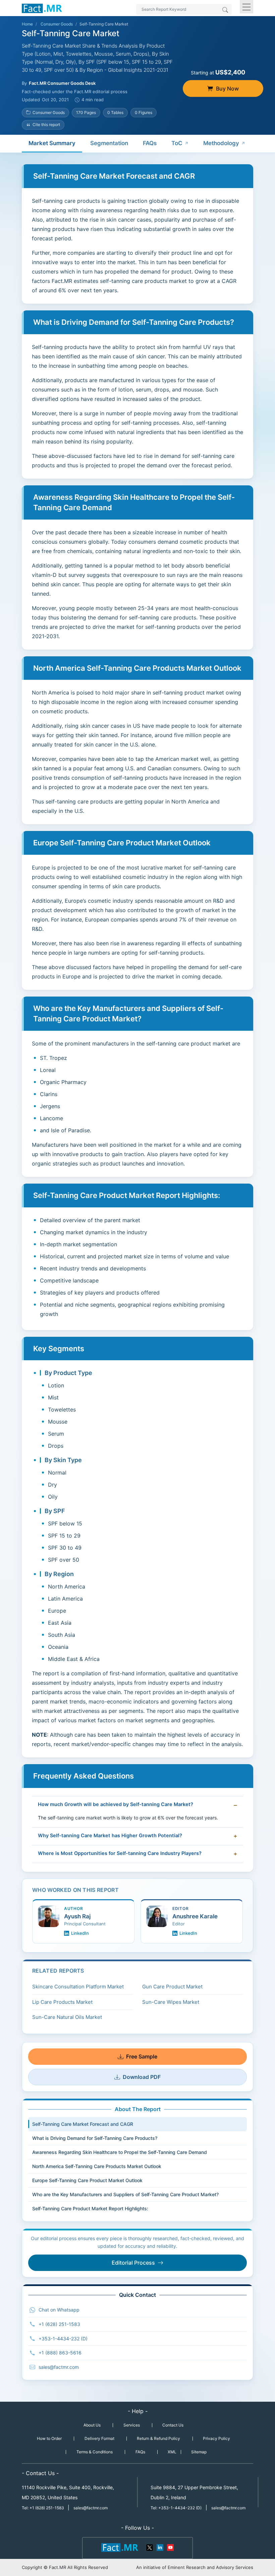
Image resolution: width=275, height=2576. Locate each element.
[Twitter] (150, 2547)
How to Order (49, 2438)
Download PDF (142, 2077)
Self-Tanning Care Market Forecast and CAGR (83, 2124)
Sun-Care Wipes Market (171, 2002)
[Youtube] (170, 2547)
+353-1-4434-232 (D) (63, 2339)
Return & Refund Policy (158, 2438)
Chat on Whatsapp (59, 2310)
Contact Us (173, 2425)
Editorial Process (133, 2263)
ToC (177, 143)
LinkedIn (80, 1933)
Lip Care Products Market (62, 2002)
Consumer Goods (57, 24)
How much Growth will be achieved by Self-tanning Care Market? (116, 1804)
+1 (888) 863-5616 (60, 2353)
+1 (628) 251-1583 (59, 2324)
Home (27, 24)
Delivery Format (99, 2438)
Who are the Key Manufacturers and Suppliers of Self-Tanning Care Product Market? (125, 2194)
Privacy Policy (216, 2438)
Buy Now (227, 88)
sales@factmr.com (59, 2367)
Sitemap (199, 2452)
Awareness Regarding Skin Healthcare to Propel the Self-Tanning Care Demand (120, 2152)
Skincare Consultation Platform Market (78, 1987)
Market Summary (52, 143)
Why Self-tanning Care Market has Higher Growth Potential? (110, 1836)
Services (132, 2425)
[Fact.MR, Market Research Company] (42, 8)
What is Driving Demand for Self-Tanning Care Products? (95, 2138)
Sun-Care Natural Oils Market (67, 2017)
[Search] (225, 10)
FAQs (150, 143)
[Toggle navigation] (246, 7)
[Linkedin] (160, 2547)
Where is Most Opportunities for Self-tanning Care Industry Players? (120, 1853)
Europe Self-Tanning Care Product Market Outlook (87, 2180)
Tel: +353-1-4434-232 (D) (176, 2508)
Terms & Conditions (95, 2452)
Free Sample (142, 2056)
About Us (92, 2425)
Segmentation (109, 143)
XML (172, 2452)
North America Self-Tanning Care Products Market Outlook (97, 2166)
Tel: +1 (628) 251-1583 (43, 2508)
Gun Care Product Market (172, 1987)
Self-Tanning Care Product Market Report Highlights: (90, 2208)
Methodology (221, 143)
